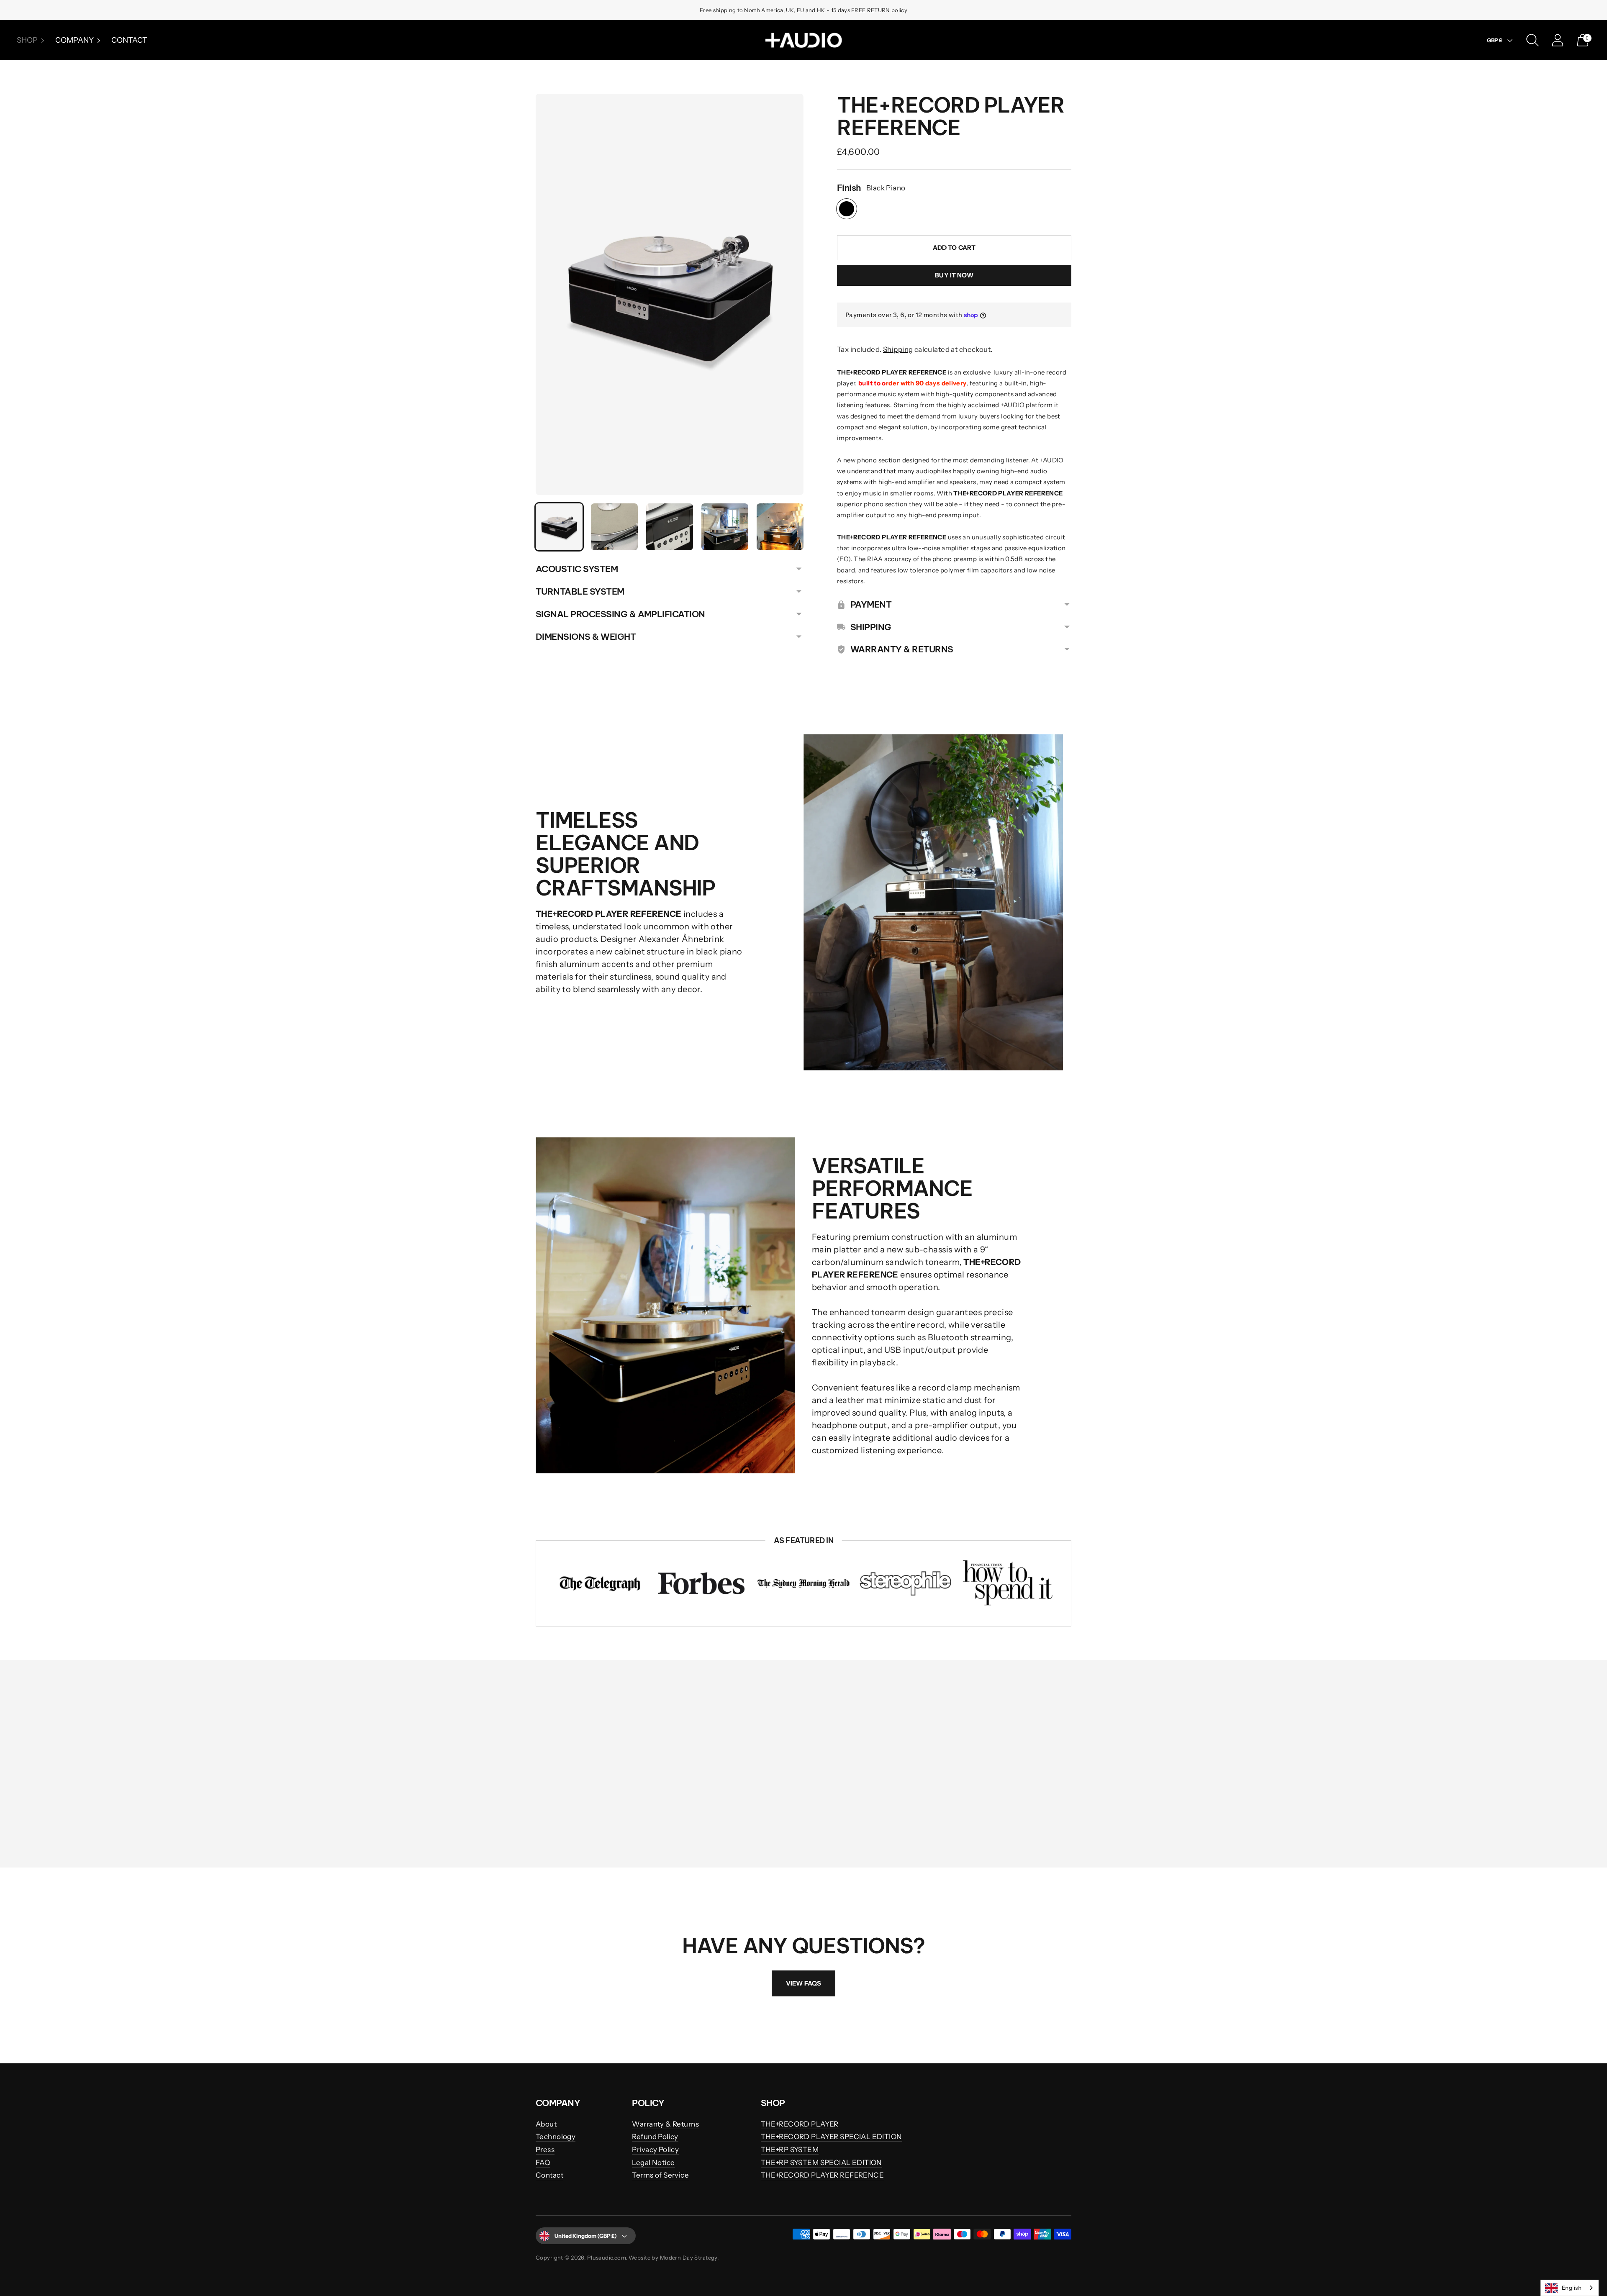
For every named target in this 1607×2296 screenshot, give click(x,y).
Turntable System (580, 591)
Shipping (898, 349)
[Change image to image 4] (725, 527)
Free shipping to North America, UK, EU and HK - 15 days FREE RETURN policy (803, 10)
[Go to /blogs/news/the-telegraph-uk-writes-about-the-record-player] (600, 1584)
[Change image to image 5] (780, 527)
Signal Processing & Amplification (620, 614)
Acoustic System (577, 569)
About (546, 2124)
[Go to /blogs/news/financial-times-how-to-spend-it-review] (1007, 1583)
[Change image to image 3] (670, 527)
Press (545, 2150)
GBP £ (1495, 40)
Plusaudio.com (607, 2258)
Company (74, 40)
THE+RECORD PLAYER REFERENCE (822, 2175)
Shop (27, 40)
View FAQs (803, 1983)
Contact (129, 40)
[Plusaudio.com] (803, 40)
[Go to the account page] (1558, 40)
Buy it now (954, 275)
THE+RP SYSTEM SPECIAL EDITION (821, 2163)
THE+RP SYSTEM (790, 2150)
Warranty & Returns (665, 2124)
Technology (556, 2137)
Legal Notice (653, 2163)
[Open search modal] (1533, 40)
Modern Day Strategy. (689, 2258)
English (1572, 2288)
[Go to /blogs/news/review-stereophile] (906, 1583)
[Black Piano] (847, 209)
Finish (849, 188)
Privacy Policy (655, 2150)
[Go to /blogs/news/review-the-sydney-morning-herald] (803, 1583)
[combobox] (1570, 2288)
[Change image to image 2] (614, 527)
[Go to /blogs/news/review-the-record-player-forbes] (702, 1584)
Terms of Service (660, 2175)
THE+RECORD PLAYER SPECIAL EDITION (832, 2137)
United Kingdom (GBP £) (586, 2236)
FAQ (543, 2163)
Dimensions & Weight (586, 637)
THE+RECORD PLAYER (800, 2124)
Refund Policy (655, 2137)
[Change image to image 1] (559, 527)
